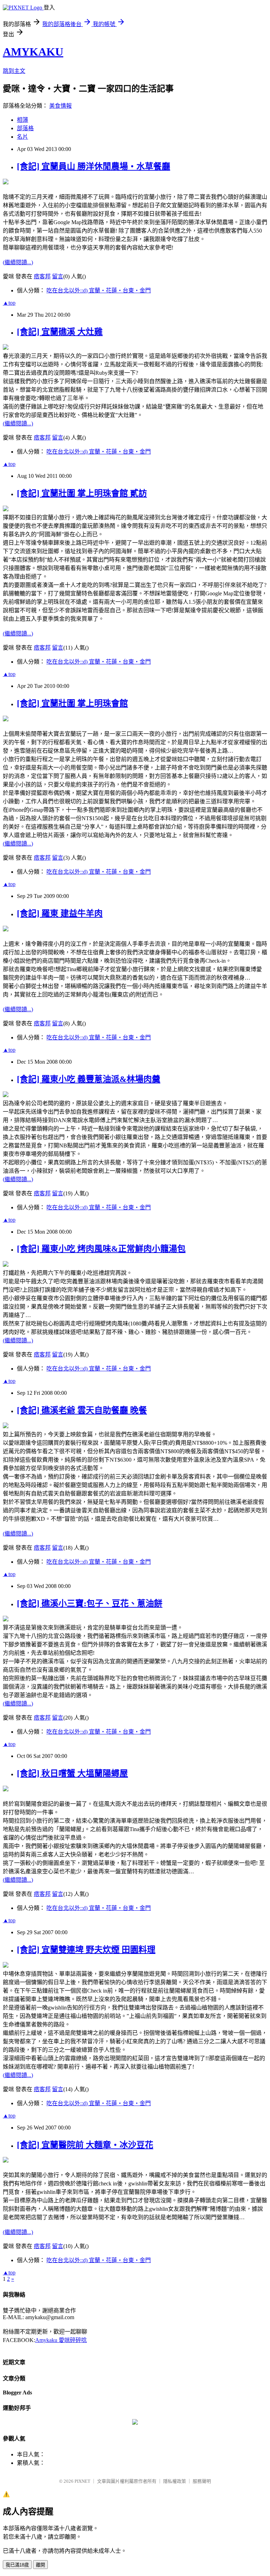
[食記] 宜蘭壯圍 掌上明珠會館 (72, 703)
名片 (22, 137)
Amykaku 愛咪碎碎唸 (61, 2340)
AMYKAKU (33, 52)
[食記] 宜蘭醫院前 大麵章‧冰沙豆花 (85, 2145)
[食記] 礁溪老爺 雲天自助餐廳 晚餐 (82, 1410)
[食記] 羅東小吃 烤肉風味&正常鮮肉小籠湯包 (101, 1249)
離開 (40, 2565)
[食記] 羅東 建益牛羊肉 (60, 913)
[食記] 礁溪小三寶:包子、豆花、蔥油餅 (90, 1603)
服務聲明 (202, 2481)
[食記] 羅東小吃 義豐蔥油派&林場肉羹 (89, 1079)
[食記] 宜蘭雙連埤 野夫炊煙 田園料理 (86, 1950)
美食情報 (60, 106)
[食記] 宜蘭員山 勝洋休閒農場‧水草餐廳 (94, 166)
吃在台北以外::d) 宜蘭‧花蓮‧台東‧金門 (99, 290)
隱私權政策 (175, 2481)
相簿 (22, 120)
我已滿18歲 (17, 2565)
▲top (9, 303)
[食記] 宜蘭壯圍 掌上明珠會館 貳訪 (82, 493)
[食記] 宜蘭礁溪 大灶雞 (60, 332)
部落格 (25, 128)
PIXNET (82, 2481)
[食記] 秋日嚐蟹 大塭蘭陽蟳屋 (72, 1773)
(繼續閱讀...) (18, 262)
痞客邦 (42, 276)
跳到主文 (14, 71)
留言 (58, 276)
